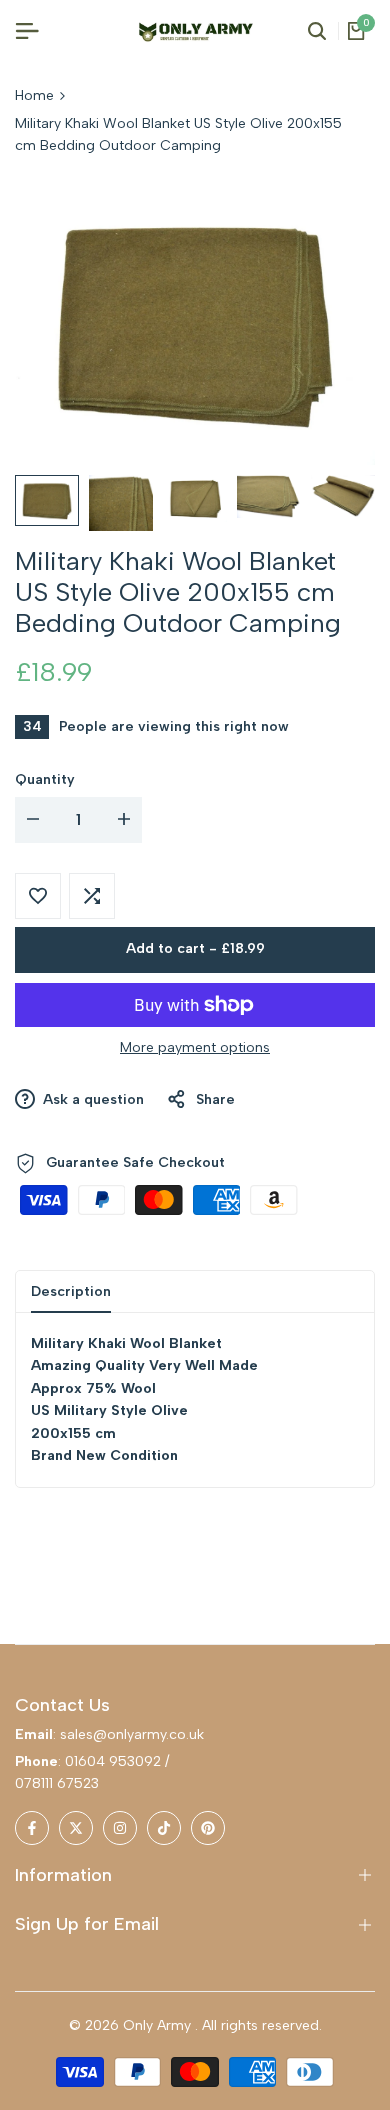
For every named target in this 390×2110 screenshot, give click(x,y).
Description (71, 1291)
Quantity (45, 779)
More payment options (195, 1047)
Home (34, 95)
